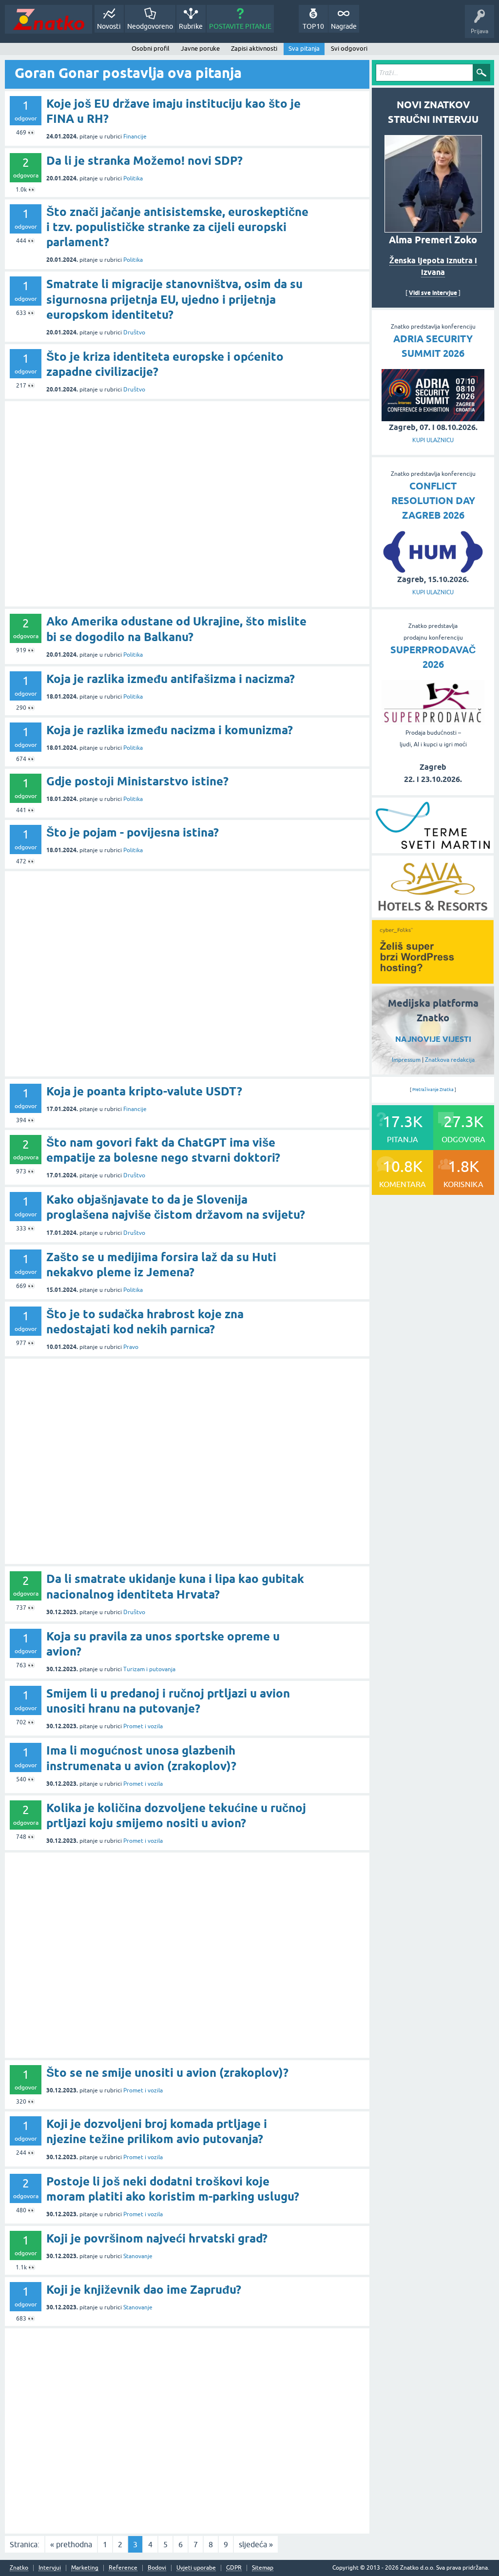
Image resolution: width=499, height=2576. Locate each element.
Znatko (19, 2568)
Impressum (406, 1060)
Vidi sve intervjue (433, 293)
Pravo (131, 1347)
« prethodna (71, 2544)
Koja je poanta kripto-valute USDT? (144, 1091)
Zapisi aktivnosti (254, 49)
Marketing (85, 2568)
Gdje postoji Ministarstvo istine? (137, 781)
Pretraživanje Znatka (433, 1090)
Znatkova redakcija (450, 1060)
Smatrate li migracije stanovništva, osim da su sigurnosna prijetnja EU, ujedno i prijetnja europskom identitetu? (174, 299)
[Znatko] (48, 19)
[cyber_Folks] (433, 980)
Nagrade (344, 26)
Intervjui (50, 2568)
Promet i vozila (143, 1726)
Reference (123, 2568)
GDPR (234, 2568)
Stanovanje (138, 2256)
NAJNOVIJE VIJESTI (433, 1039)
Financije (135, 137)
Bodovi (157, 2568)
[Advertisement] (187, 504)
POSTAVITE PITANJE (240, 26)
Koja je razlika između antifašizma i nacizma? (171, 679)
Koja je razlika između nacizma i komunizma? (170, 730)
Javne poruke (200, 49)
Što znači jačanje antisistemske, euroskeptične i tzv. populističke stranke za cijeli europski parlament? (177, 227)
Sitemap (263, 2568)
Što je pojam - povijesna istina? (133, 832)
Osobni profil (151, 49)
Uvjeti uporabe (196, 2568)
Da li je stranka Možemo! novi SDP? (144, 161)
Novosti (109, 26)
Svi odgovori (349, 49)
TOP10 (313, 26)
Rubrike (191, 26)
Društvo (134, 332)
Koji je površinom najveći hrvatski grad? (157, 2238)
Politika (133, 178)
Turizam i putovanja (149, 1669)
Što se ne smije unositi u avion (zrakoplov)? (167, 2073)
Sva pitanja (304, 49)
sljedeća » (256, 2544)
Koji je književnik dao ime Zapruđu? (144, 2290)
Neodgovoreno (150, 26)
